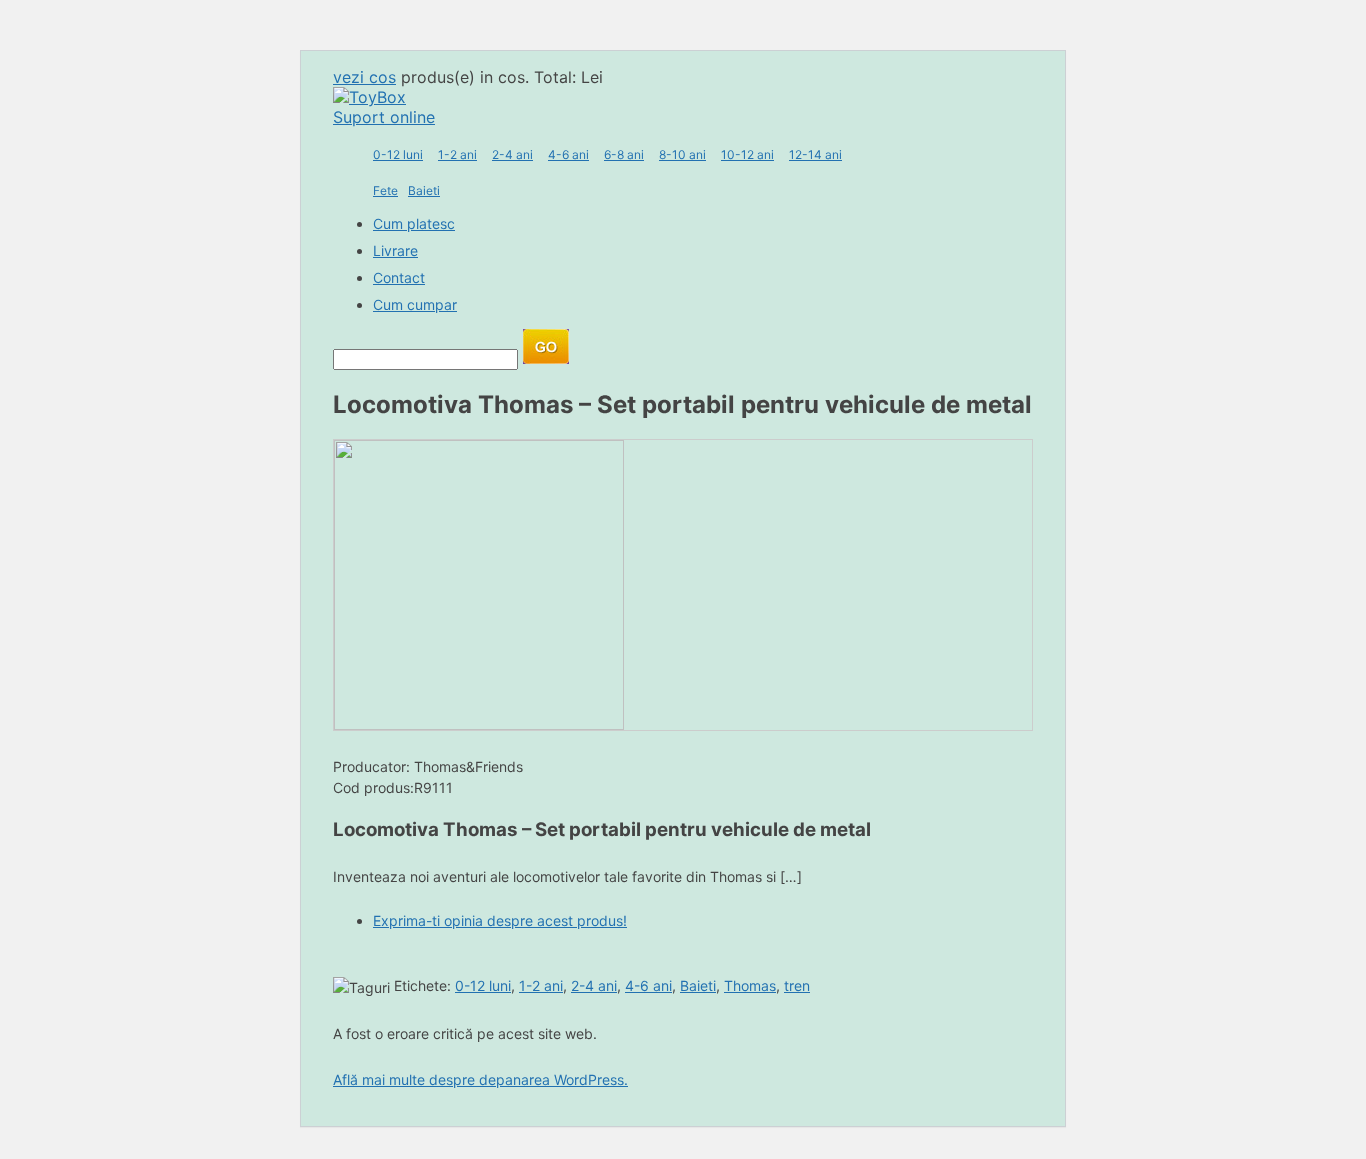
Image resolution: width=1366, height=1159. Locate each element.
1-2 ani (457, 154)
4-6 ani (568, 154)
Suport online (384, 117)
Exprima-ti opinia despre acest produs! (500, 920)
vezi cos (364, 77)
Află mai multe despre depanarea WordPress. (480, 1079)
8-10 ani (682, 154)
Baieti (424, 190)
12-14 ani (815, 154)
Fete (385, 190)
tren (797, 985)
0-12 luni (398, 154)
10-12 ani (747, 154)
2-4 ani (512, 154)
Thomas (750, 985)
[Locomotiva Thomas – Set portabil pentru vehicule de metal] (479, 724)
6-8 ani (624, 154)
